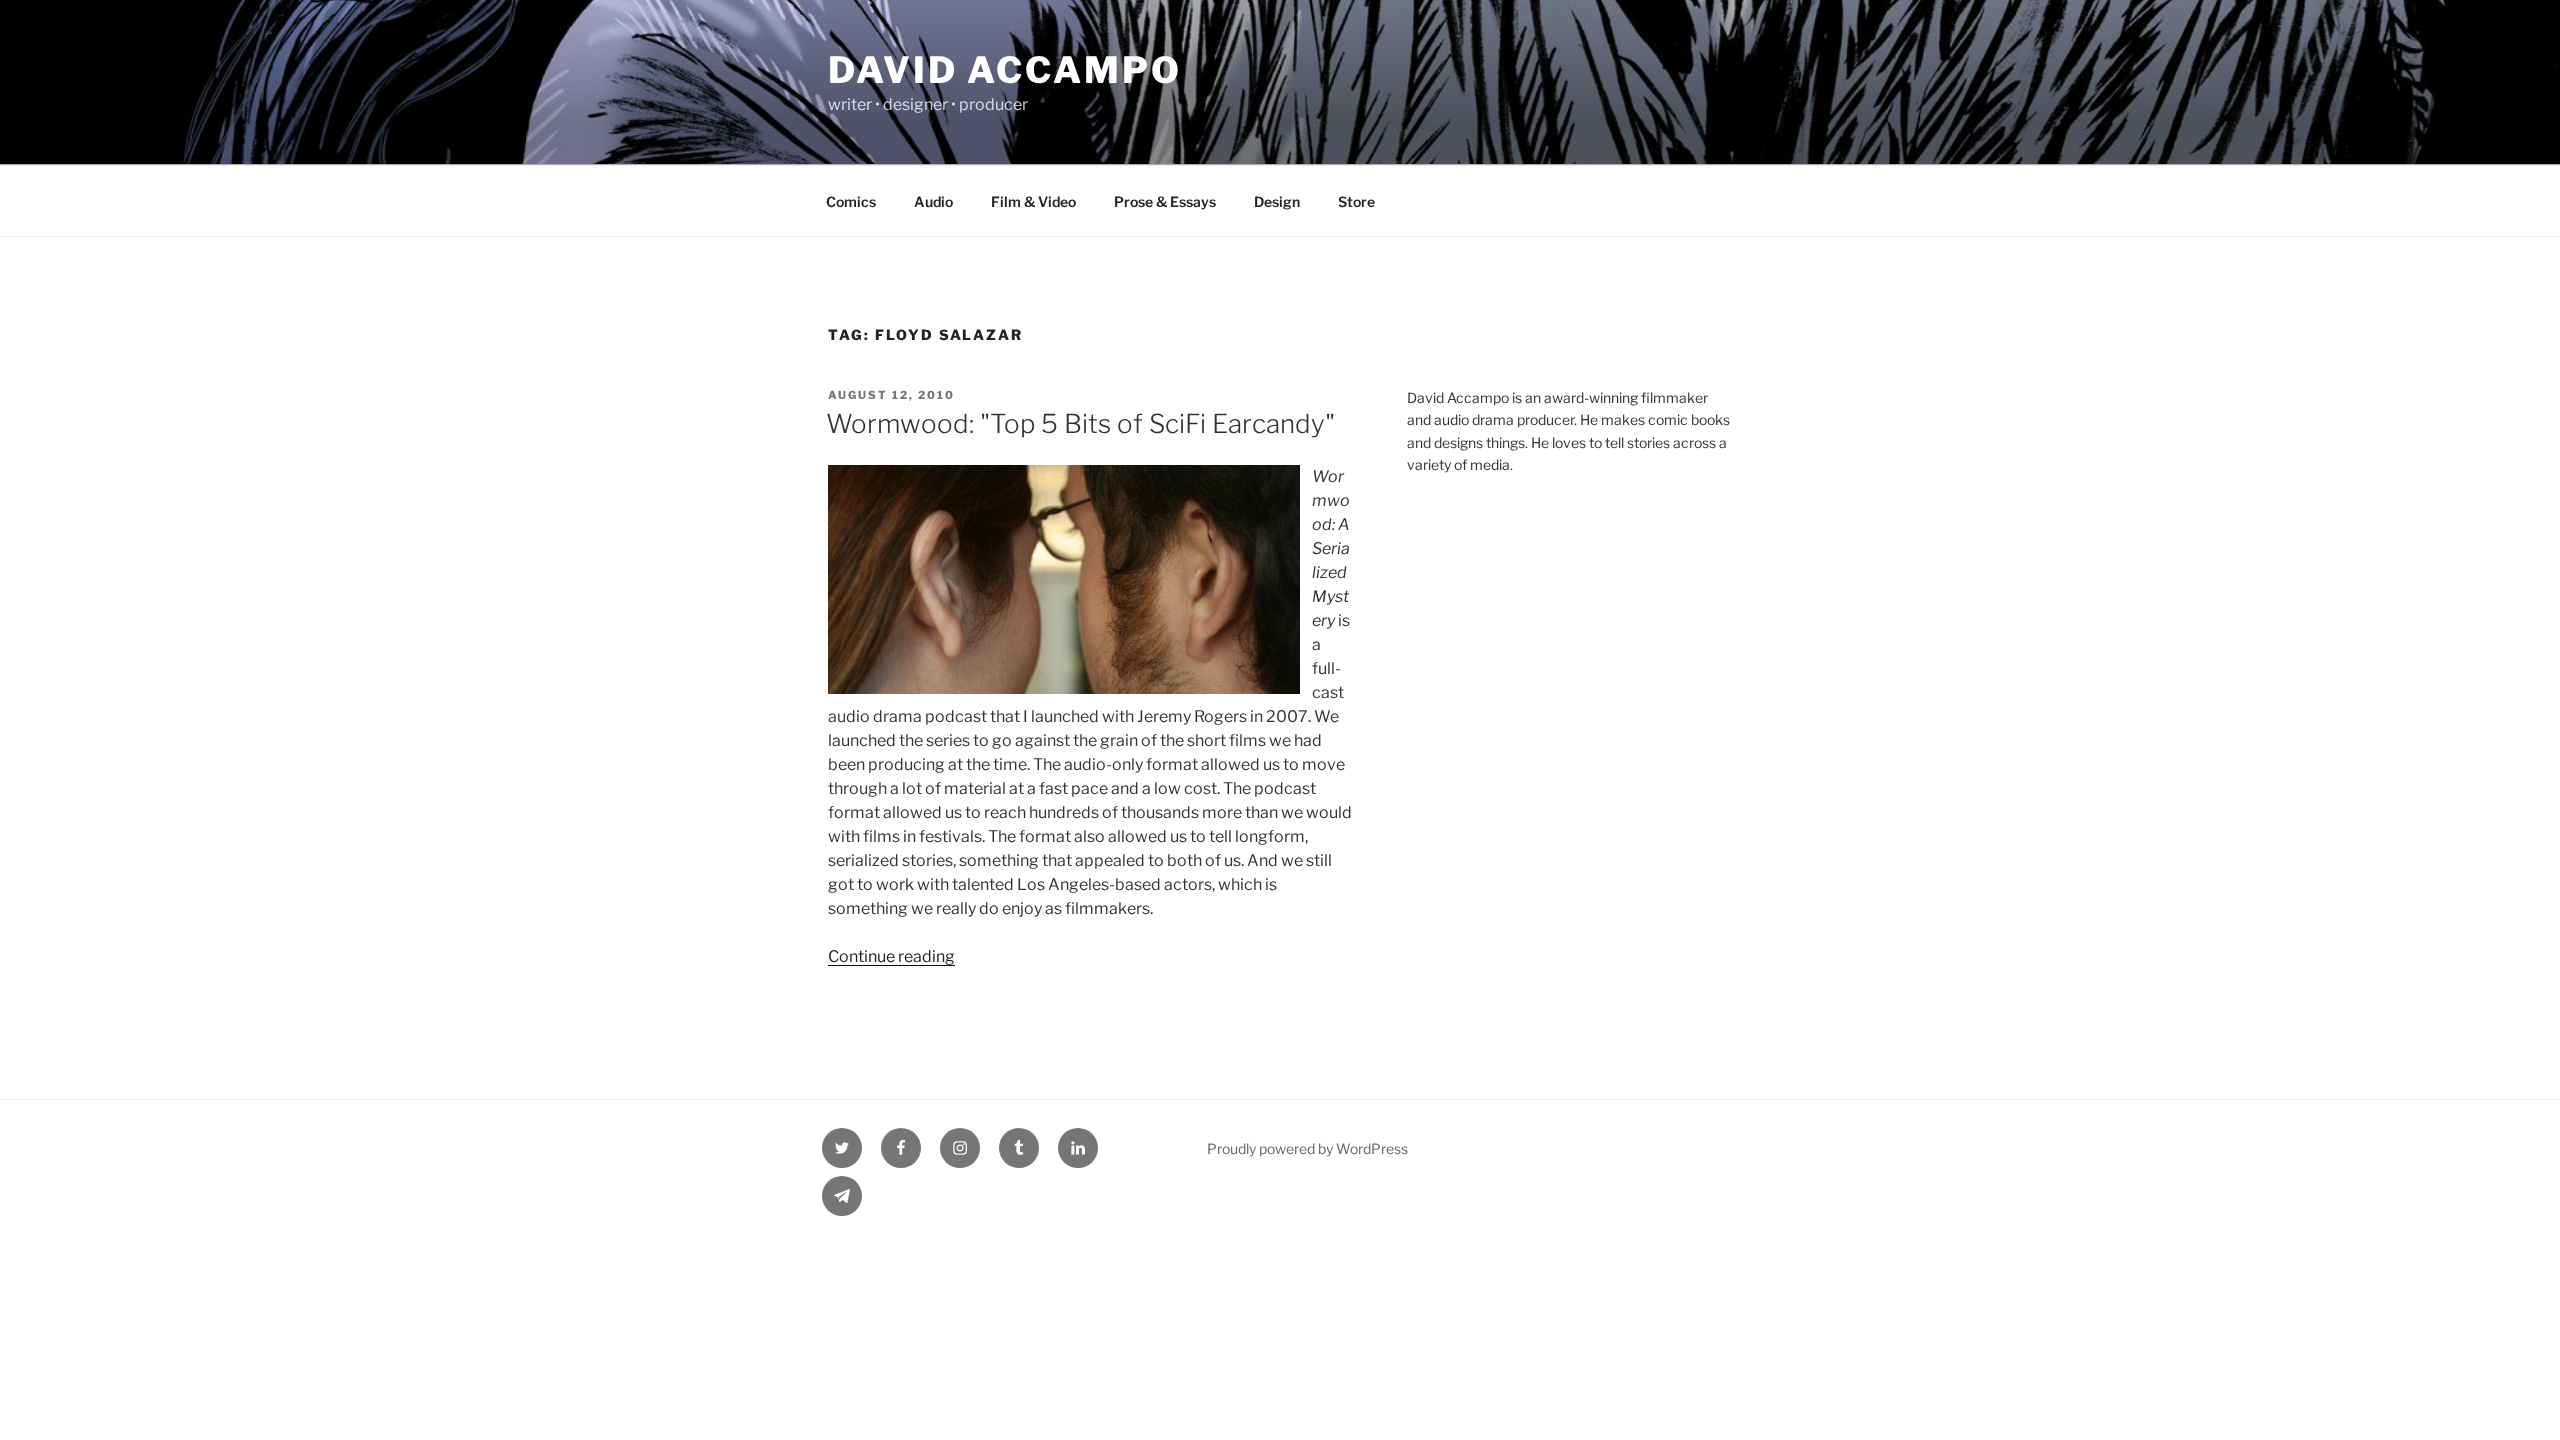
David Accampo (1004, 70)
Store (1356, 201)
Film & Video (1033, 201)
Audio (933, 201)
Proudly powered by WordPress (1307, 1148)
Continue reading (891, 956)
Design (1277, 201)
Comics (851, 201)
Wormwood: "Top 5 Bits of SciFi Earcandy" (1080, 423)
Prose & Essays (1165, 201)
